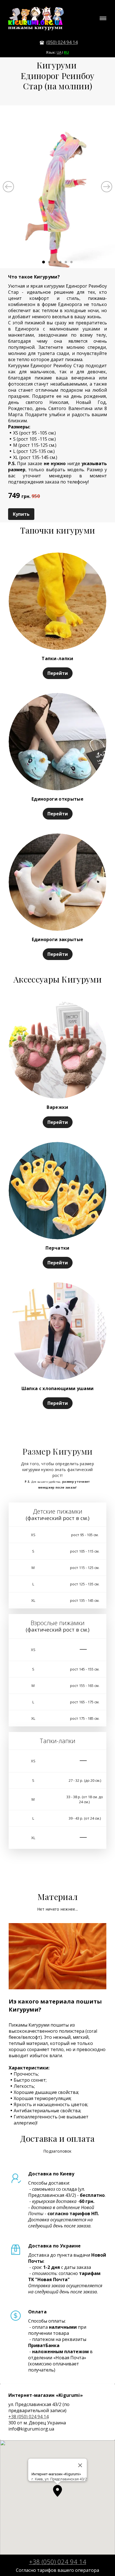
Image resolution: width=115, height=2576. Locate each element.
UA (59, 52)
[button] (57, 2491)
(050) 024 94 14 (62, 42)
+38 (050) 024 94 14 (28, 2417)
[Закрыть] (80, 2465)
